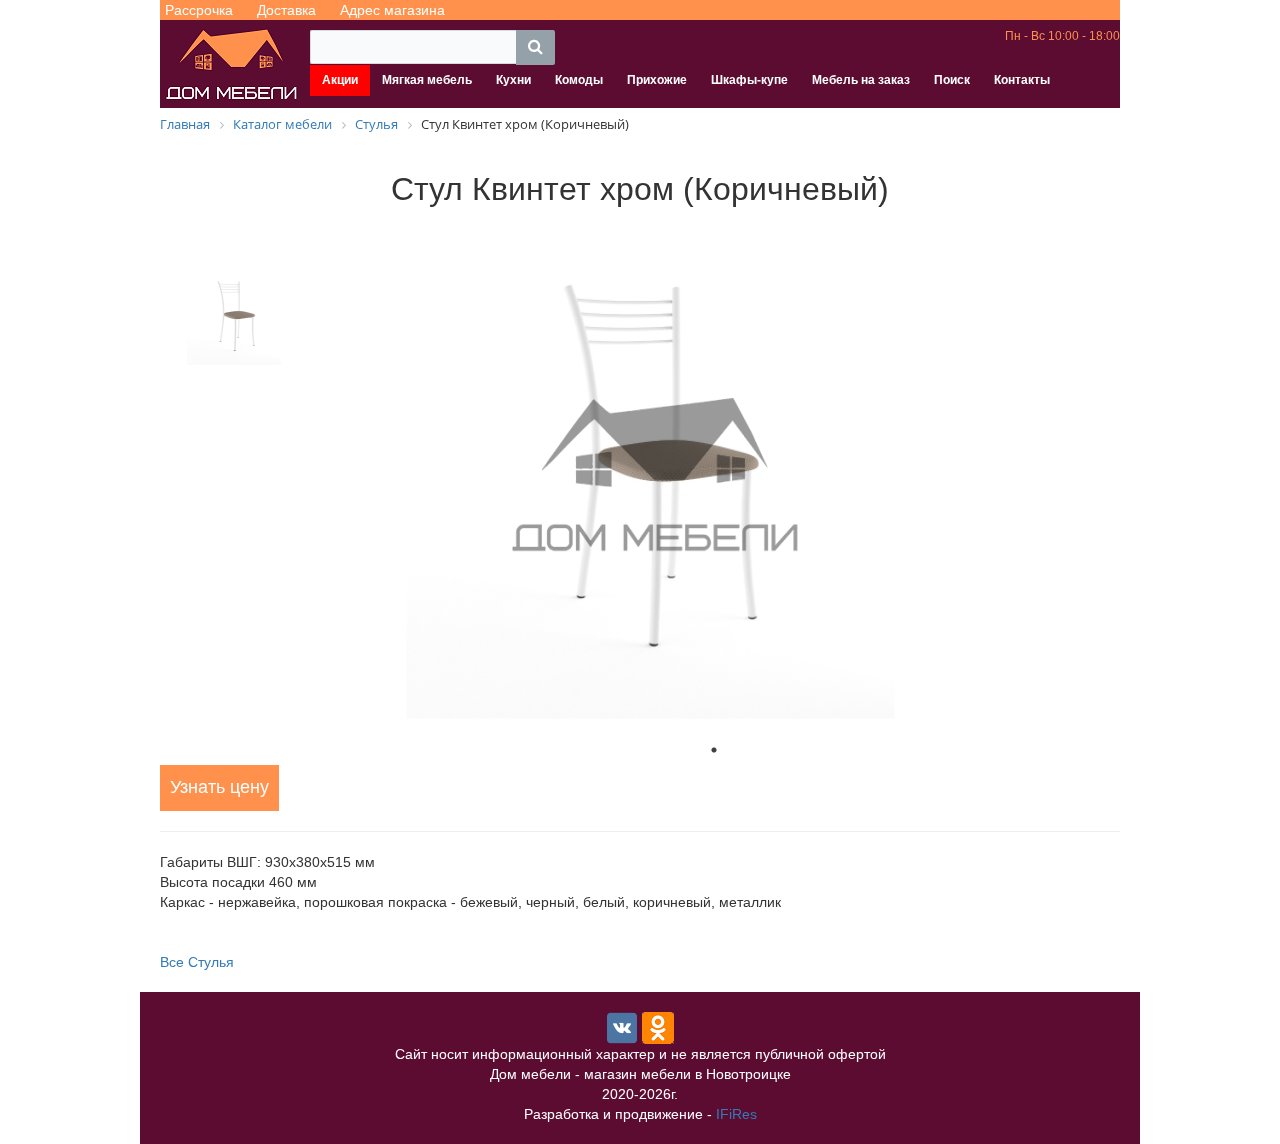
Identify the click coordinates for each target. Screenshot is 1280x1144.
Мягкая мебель (427, 80)
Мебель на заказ (861, 80)
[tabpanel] (714, 476)
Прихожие (657, 80)
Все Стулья (197, 962)
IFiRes (736, 1114)
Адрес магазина (392, 10)
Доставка (286, 10)
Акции (340, 80)
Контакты (1022, 80)
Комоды (579, 80)
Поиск (952, 80)
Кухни (513, 80)
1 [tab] (714, 750)
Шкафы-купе (749, 80)
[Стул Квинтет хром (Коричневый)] (714, 476)
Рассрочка (199, 10)
